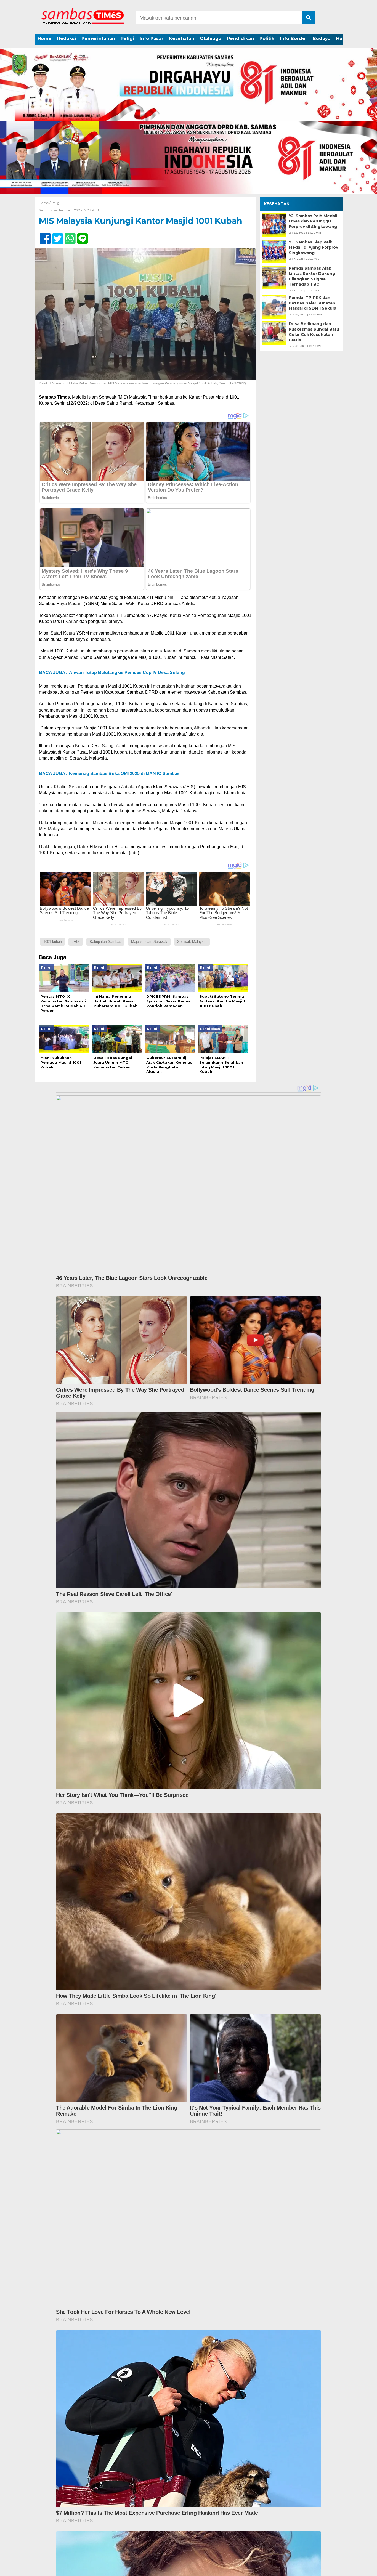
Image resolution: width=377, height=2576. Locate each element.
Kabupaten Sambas (105, 942)
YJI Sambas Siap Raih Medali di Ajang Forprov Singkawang (313, 247)
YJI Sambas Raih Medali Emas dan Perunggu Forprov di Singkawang (313, 221)
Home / (45, 203)
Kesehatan (182, 39)
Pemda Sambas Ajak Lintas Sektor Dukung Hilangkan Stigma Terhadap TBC (312, 276)
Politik (267, 39)
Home (45, 39)
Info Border (294, 39)
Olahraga (211, 39)
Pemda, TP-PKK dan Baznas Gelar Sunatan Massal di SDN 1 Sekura (313, 303)
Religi (127, 39)
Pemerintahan (98, 39)
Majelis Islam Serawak (149, 942)
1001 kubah (53, 942)
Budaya (322, 39)
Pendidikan (240, 39)
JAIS (76, 942)
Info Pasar (152, 39)
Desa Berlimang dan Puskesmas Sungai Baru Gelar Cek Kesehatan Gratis (314, 332)
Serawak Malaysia (192, 942)
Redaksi (67, 39)
